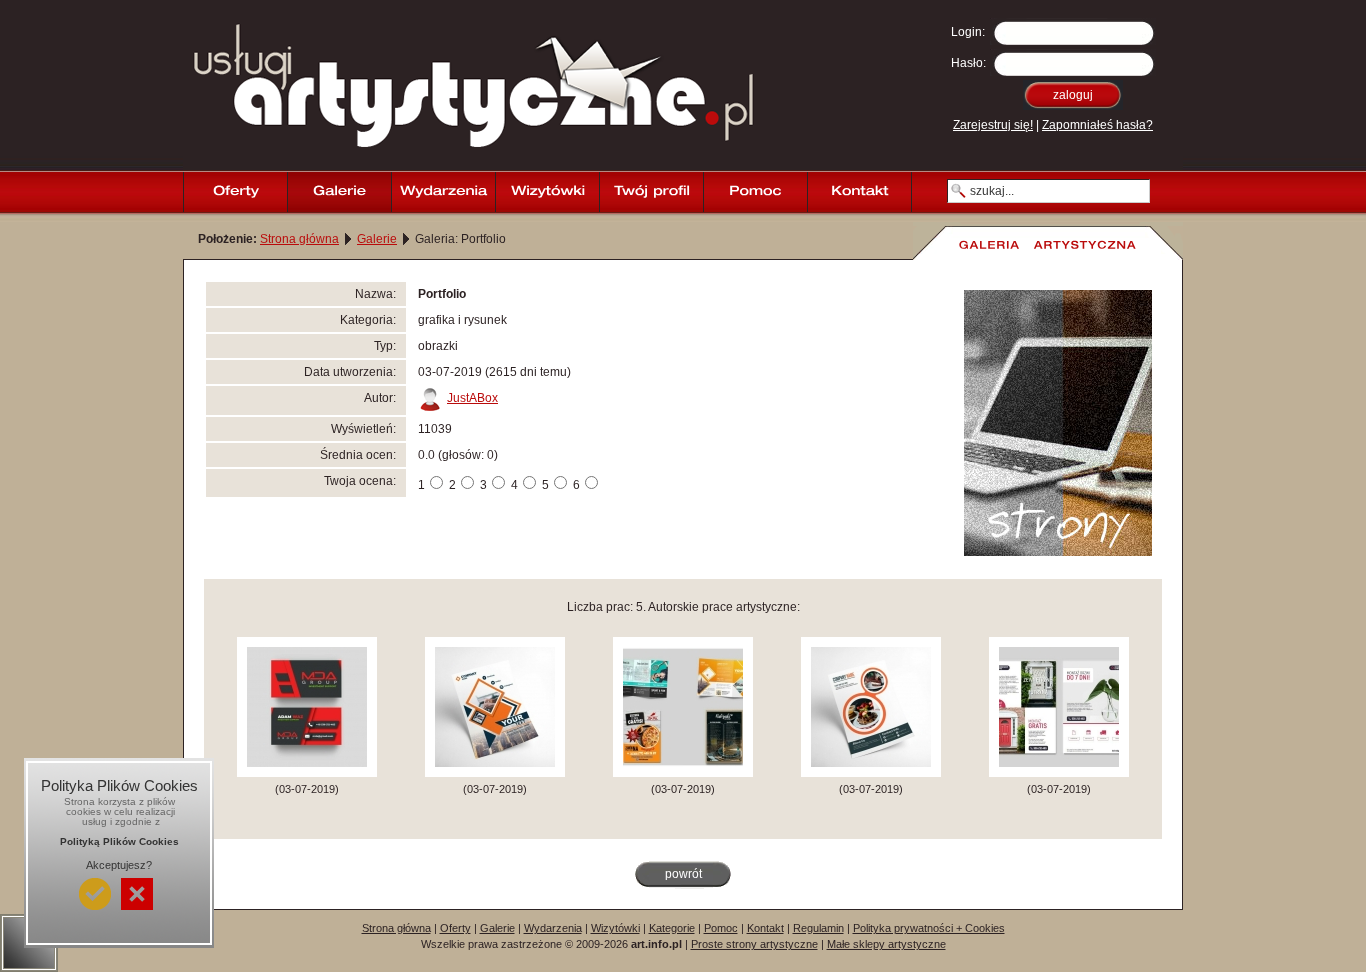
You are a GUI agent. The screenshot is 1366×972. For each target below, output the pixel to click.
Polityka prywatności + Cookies (929, 928)
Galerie (377, 239)
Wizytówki (615, 928)
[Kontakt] (859, 192)
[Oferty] (235, 192)
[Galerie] (339, 192)
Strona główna (299, 239)
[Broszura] (495, 773)
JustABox (472, 398)
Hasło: (968, 63)
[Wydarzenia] (443, 192)
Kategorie (672, 928)
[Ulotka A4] (1059, 773)
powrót (683, 874)
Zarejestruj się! (993, 125)
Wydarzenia (553, 928)
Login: (968, 32)
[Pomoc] (755, 192)
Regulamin (818, 928)
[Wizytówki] (547, 192)
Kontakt (765, 928)
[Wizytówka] (307, 773)
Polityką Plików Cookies (119, 841)
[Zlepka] (683, 773)
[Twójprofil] (651, 192)
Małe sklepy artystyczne (886, 944)
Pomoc (721, 928)
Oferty (455, 928)
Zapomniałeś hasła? (1097, 125)
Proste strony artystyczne (754, 944)
